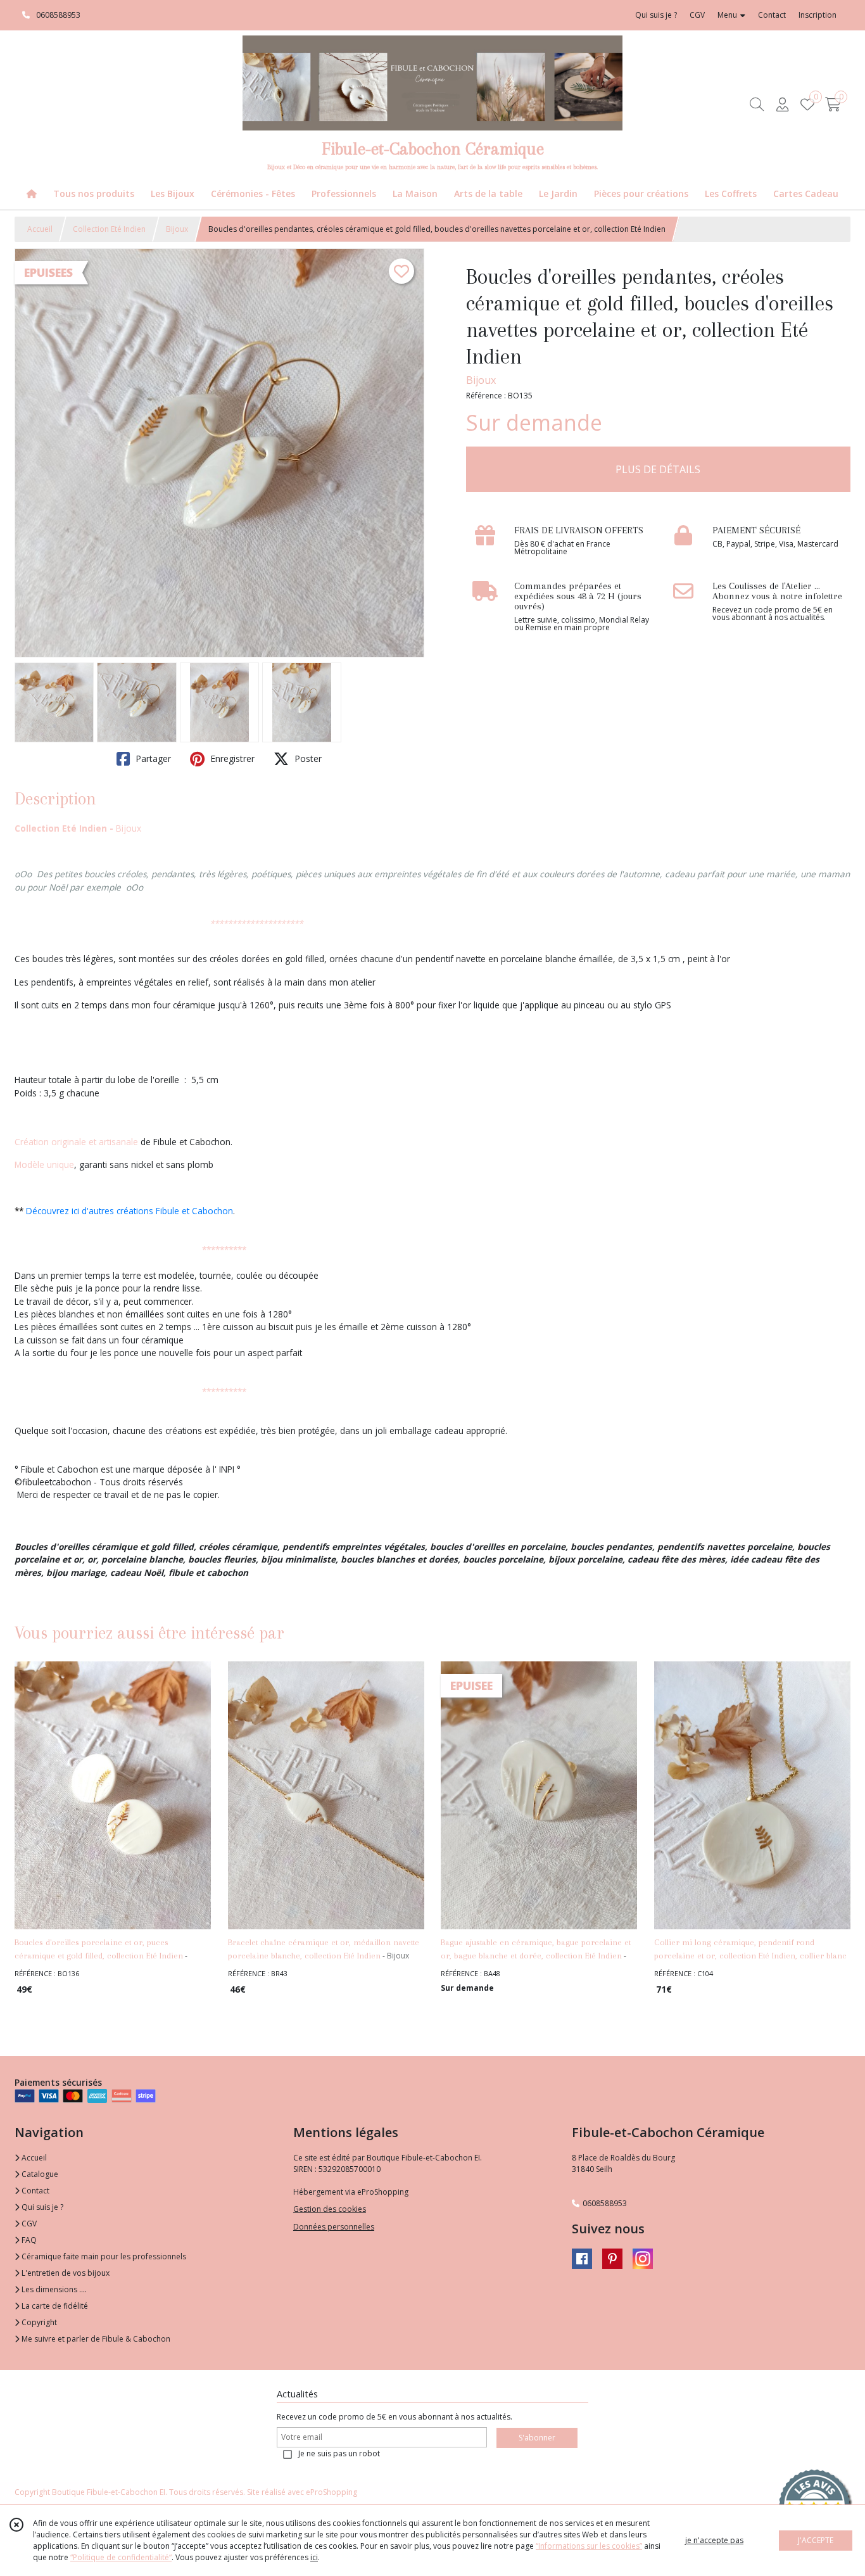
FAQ (28, 2240)
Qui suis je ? (41, 2207)
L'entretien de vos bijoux (65, 2273)
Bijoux (177, 229)
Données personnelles (334, 2227)
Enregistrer (231, 758)
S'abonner (537, 2438)
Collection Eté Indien (109, 229)
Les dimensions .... (53, 2289)
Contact (772, 15)
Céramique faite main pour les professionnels (103, 2256)
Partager (152, 758)
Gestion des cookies (330, 2209)
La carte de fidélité (54, 2306)
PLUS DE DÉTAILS (658, 469)
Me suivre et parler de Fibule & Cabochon (95, 2339)
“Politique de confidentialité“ (121, 2557)
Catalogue (39, 2174)
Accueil (40, 229)
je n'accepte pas (714, 2540)
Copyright (38, 2322)
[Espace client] (782, 104)
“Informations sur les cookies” (589, 2546)
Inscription (818, 15)
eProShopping (331, 2492)
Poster (307, 758)
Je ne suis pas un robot (339, 2453)
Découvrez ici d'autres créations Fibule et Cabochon (129, 1211)
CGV (28, 2224)
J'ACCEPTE (816, 2540)
